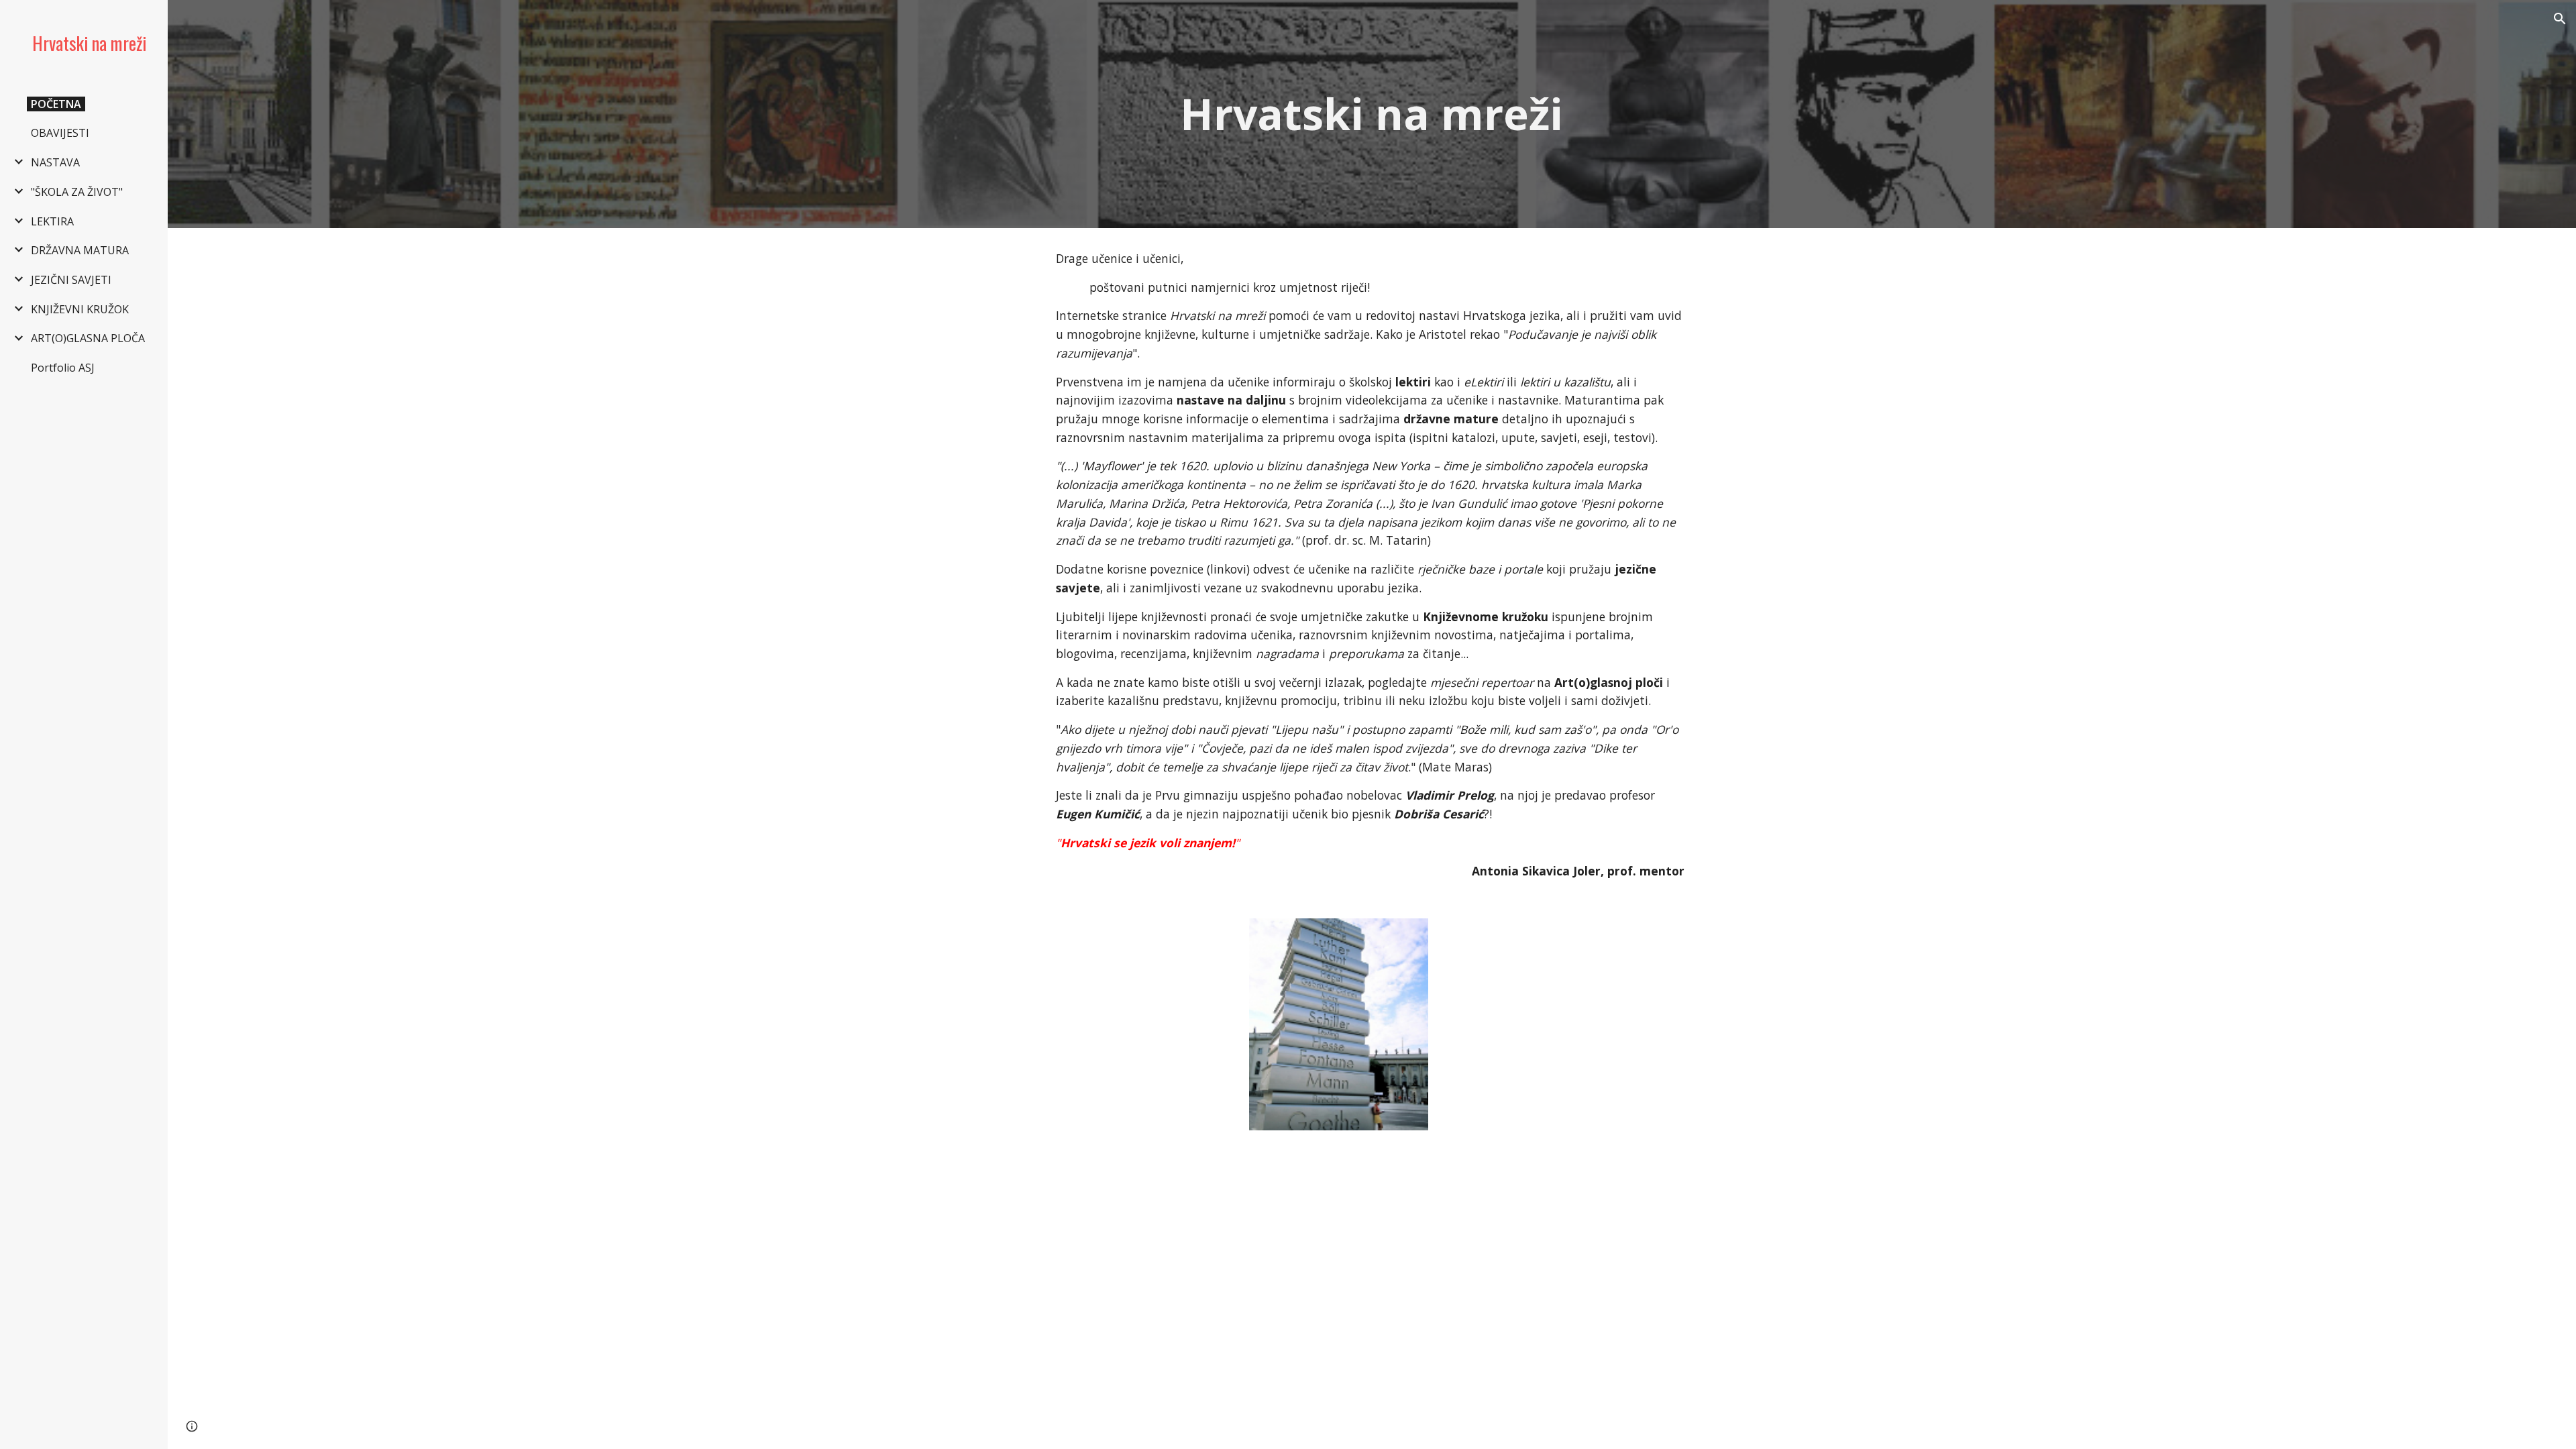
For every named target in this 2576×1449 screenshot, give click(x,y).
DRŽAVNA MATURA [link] (80, 250)
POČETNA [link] (56, 104)
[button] (2560, 19)
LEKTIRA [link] (52, 221)
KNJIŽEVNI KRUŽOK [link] (80, 309)
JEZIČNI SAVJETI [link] (71, 280)
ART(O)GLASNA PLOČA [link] (88, 338)
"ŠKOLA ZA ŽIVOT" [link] (77, 192)
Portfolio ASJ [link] (63, 368)
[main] (1372, 114)
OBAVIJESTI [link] (60, 133)
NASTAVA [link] (55, 162)
